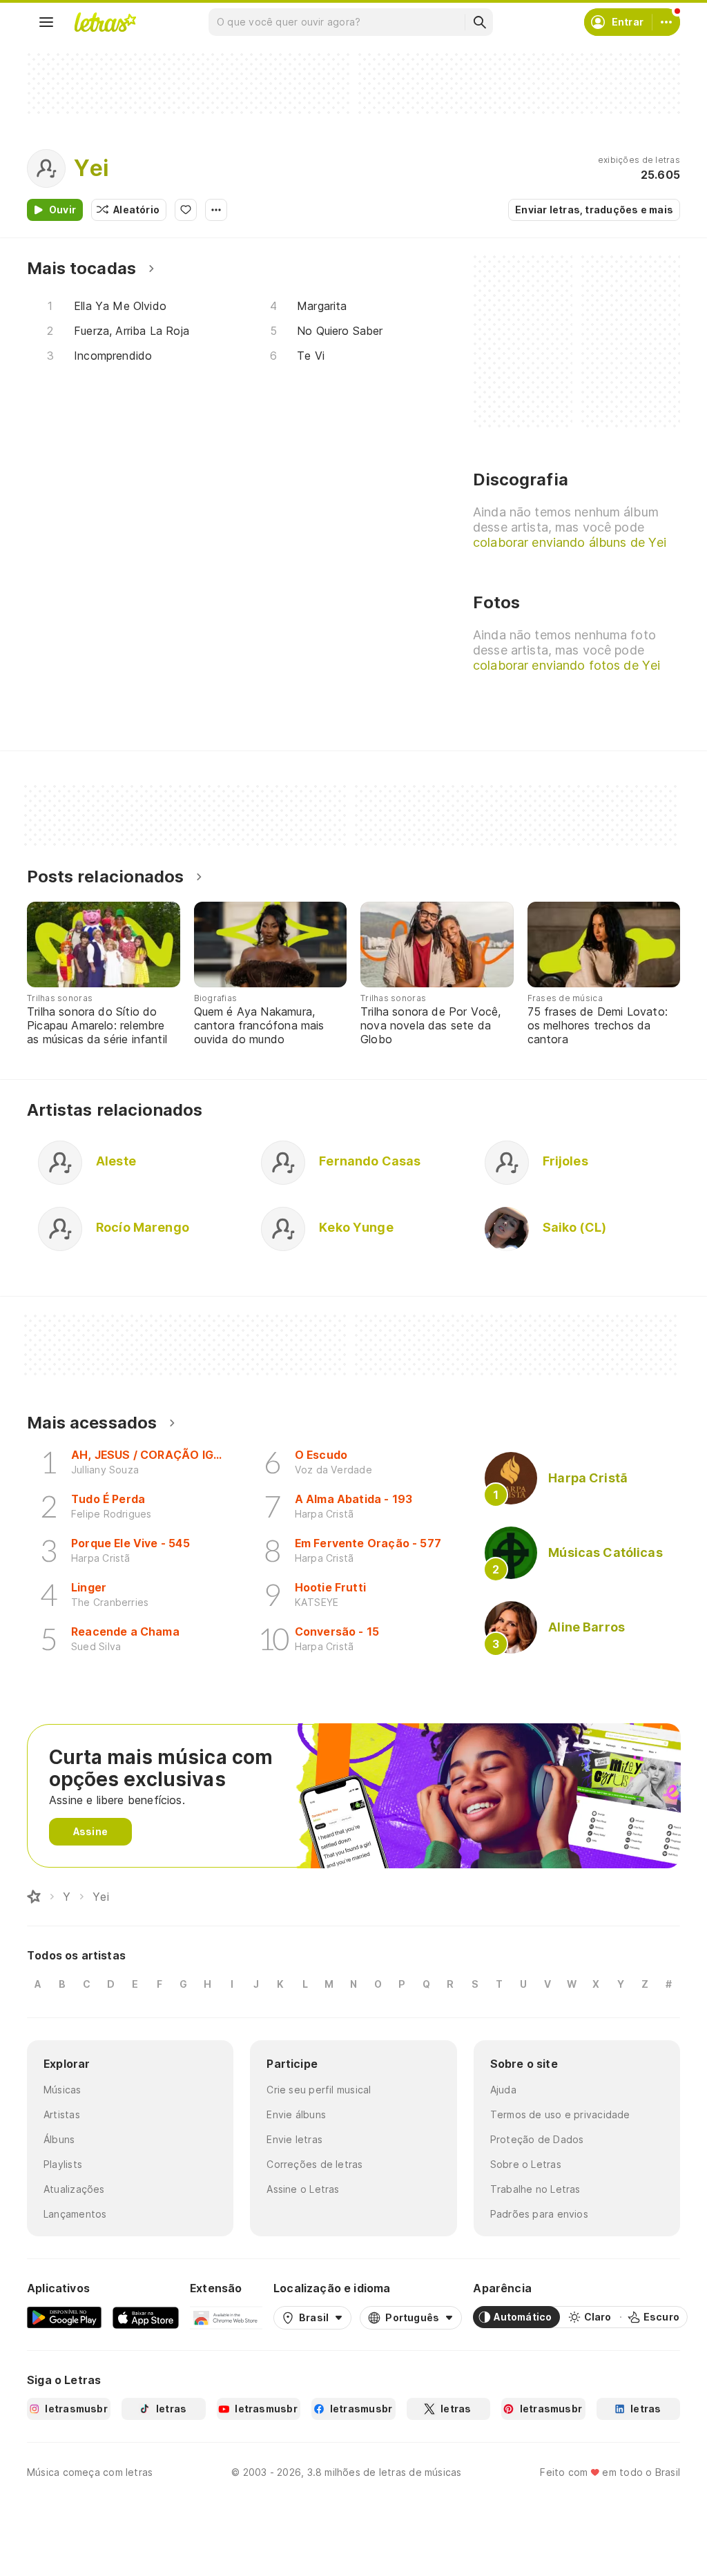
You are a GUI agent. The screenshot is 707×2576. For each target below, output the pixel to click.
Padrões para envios (539, 2214)
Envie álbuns (296, 2114)
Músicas (62, 2090)
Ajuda (503, 2090)
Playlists (63, 2164)
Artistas (62, 2114)
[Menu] (46, 22)
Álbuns (59, 2139)
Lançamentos (75, 2214)
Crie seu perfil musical (319, 2090)
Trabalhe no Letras (535, 2189)
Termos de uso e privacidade (560, 2114)
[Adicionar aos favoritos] (186, 210)
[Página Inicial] (34, 1897)
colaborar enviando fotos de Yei (566, 665)
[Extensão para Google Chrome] (226, 2317)
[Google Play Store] (64, 2317)
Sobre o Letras (526, 2164)
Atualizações (74, 2189)
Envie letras (294, 2139)
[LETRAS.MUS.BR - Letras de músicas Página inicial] (105, 22)
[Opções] (216, 210)
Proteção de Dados (537, 2139)
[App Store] (146, 2317)
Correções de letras (314, 2164)
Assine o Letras (303, 2189)
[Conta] (666, 22)
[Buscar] (479, 22)
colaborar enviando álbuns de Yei (570, 542)
